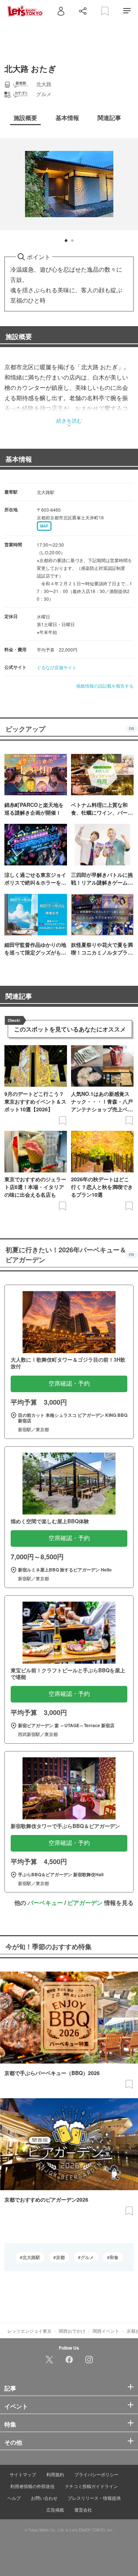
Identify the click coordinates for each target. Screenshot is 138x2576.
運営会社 (83, 2510)
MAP (44, 526)
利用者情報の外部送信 (32, 2486)
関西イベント (106, 2331)
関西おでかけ (72, 2331)
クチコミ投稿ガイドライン (91, 2486)
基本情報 (19, 459)
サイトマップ (23, 2474)
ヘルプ (14, 2498)
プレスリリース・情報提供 (94, 2498)
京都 (60, 2257)
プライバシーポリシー (96, 2474)
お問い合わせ (44, 2498)
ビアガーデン (85, 1903)
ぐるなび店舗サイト (57, 667)
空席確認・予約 (69, 1384)
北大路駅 (31, 2257)
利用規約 (55, 2474)
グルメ (87, 2257)
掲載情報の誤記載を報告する (105, 686)
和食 (114, 2257)
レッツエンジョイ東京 (29, 2331)
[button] (66, 241)
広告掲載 (55, 2510)
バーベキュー (45, 1903)
